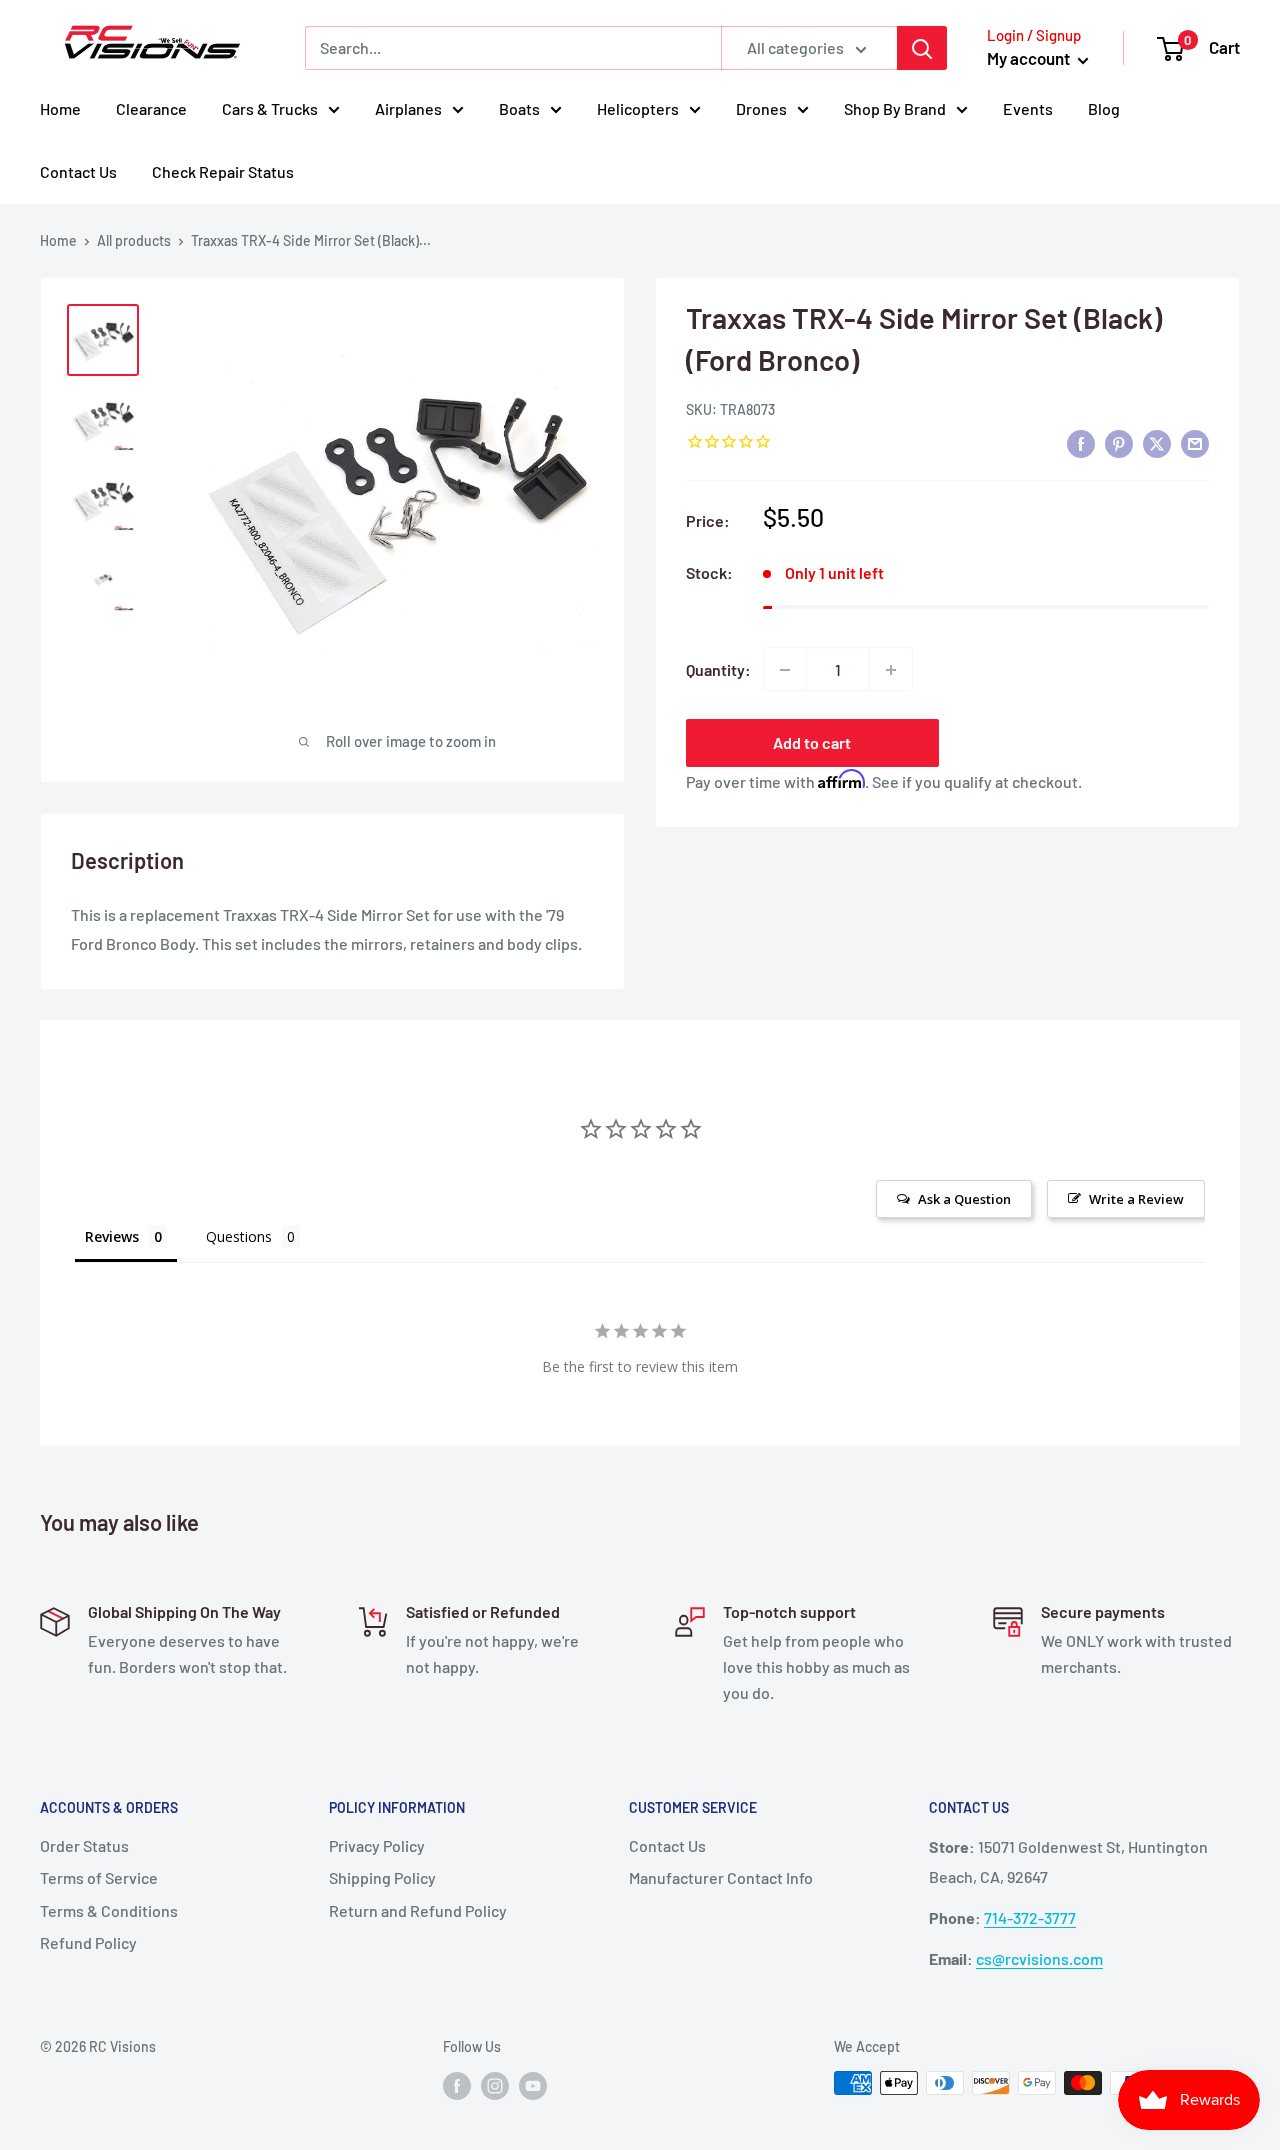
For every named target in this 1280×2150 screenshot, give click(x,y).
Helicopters (638, 108)
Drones (761, 108)
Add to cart (812, 743)
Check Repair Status (223, 171)
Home (60, 108)
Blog (1104, 108)
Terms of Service (99, 1877)
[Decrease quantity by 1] (785, 670)
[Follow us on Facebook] (457, 2085)
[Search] (922, 48)
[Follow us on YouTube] (533, 2085)
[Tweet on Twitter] (1157, 443)
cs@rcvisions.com (1039, 1958)
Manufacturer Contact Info (721, 1877)
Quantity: (718, 669)
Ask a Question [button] (964, 1199)
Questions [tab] (239, 1236)
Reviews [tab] (112, 1236)
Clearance (151, 108)
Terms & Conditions (109, 1910)
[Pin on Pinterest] (1119, 443)
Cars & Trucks (270, 108)
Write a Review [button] (1136, 1199)
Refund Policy (88, 1942)
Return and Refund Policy (418, 1910)
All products (134, 240)
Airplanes (408, 108)
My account (1030, 58)
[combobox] (513, 48)
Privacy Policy (377, 1845)
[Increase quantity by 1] (891, 670)
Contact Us (78, 171)
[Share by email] (1195, 443)
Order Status (84, 1845)
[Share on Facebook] (1081, 443)
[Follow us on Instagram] (495, 2085)
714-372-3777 (1030, 1917)
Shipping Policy (382, 1877)
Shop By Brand (895, 108)
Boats (519, 108)
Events (1028, 108)
